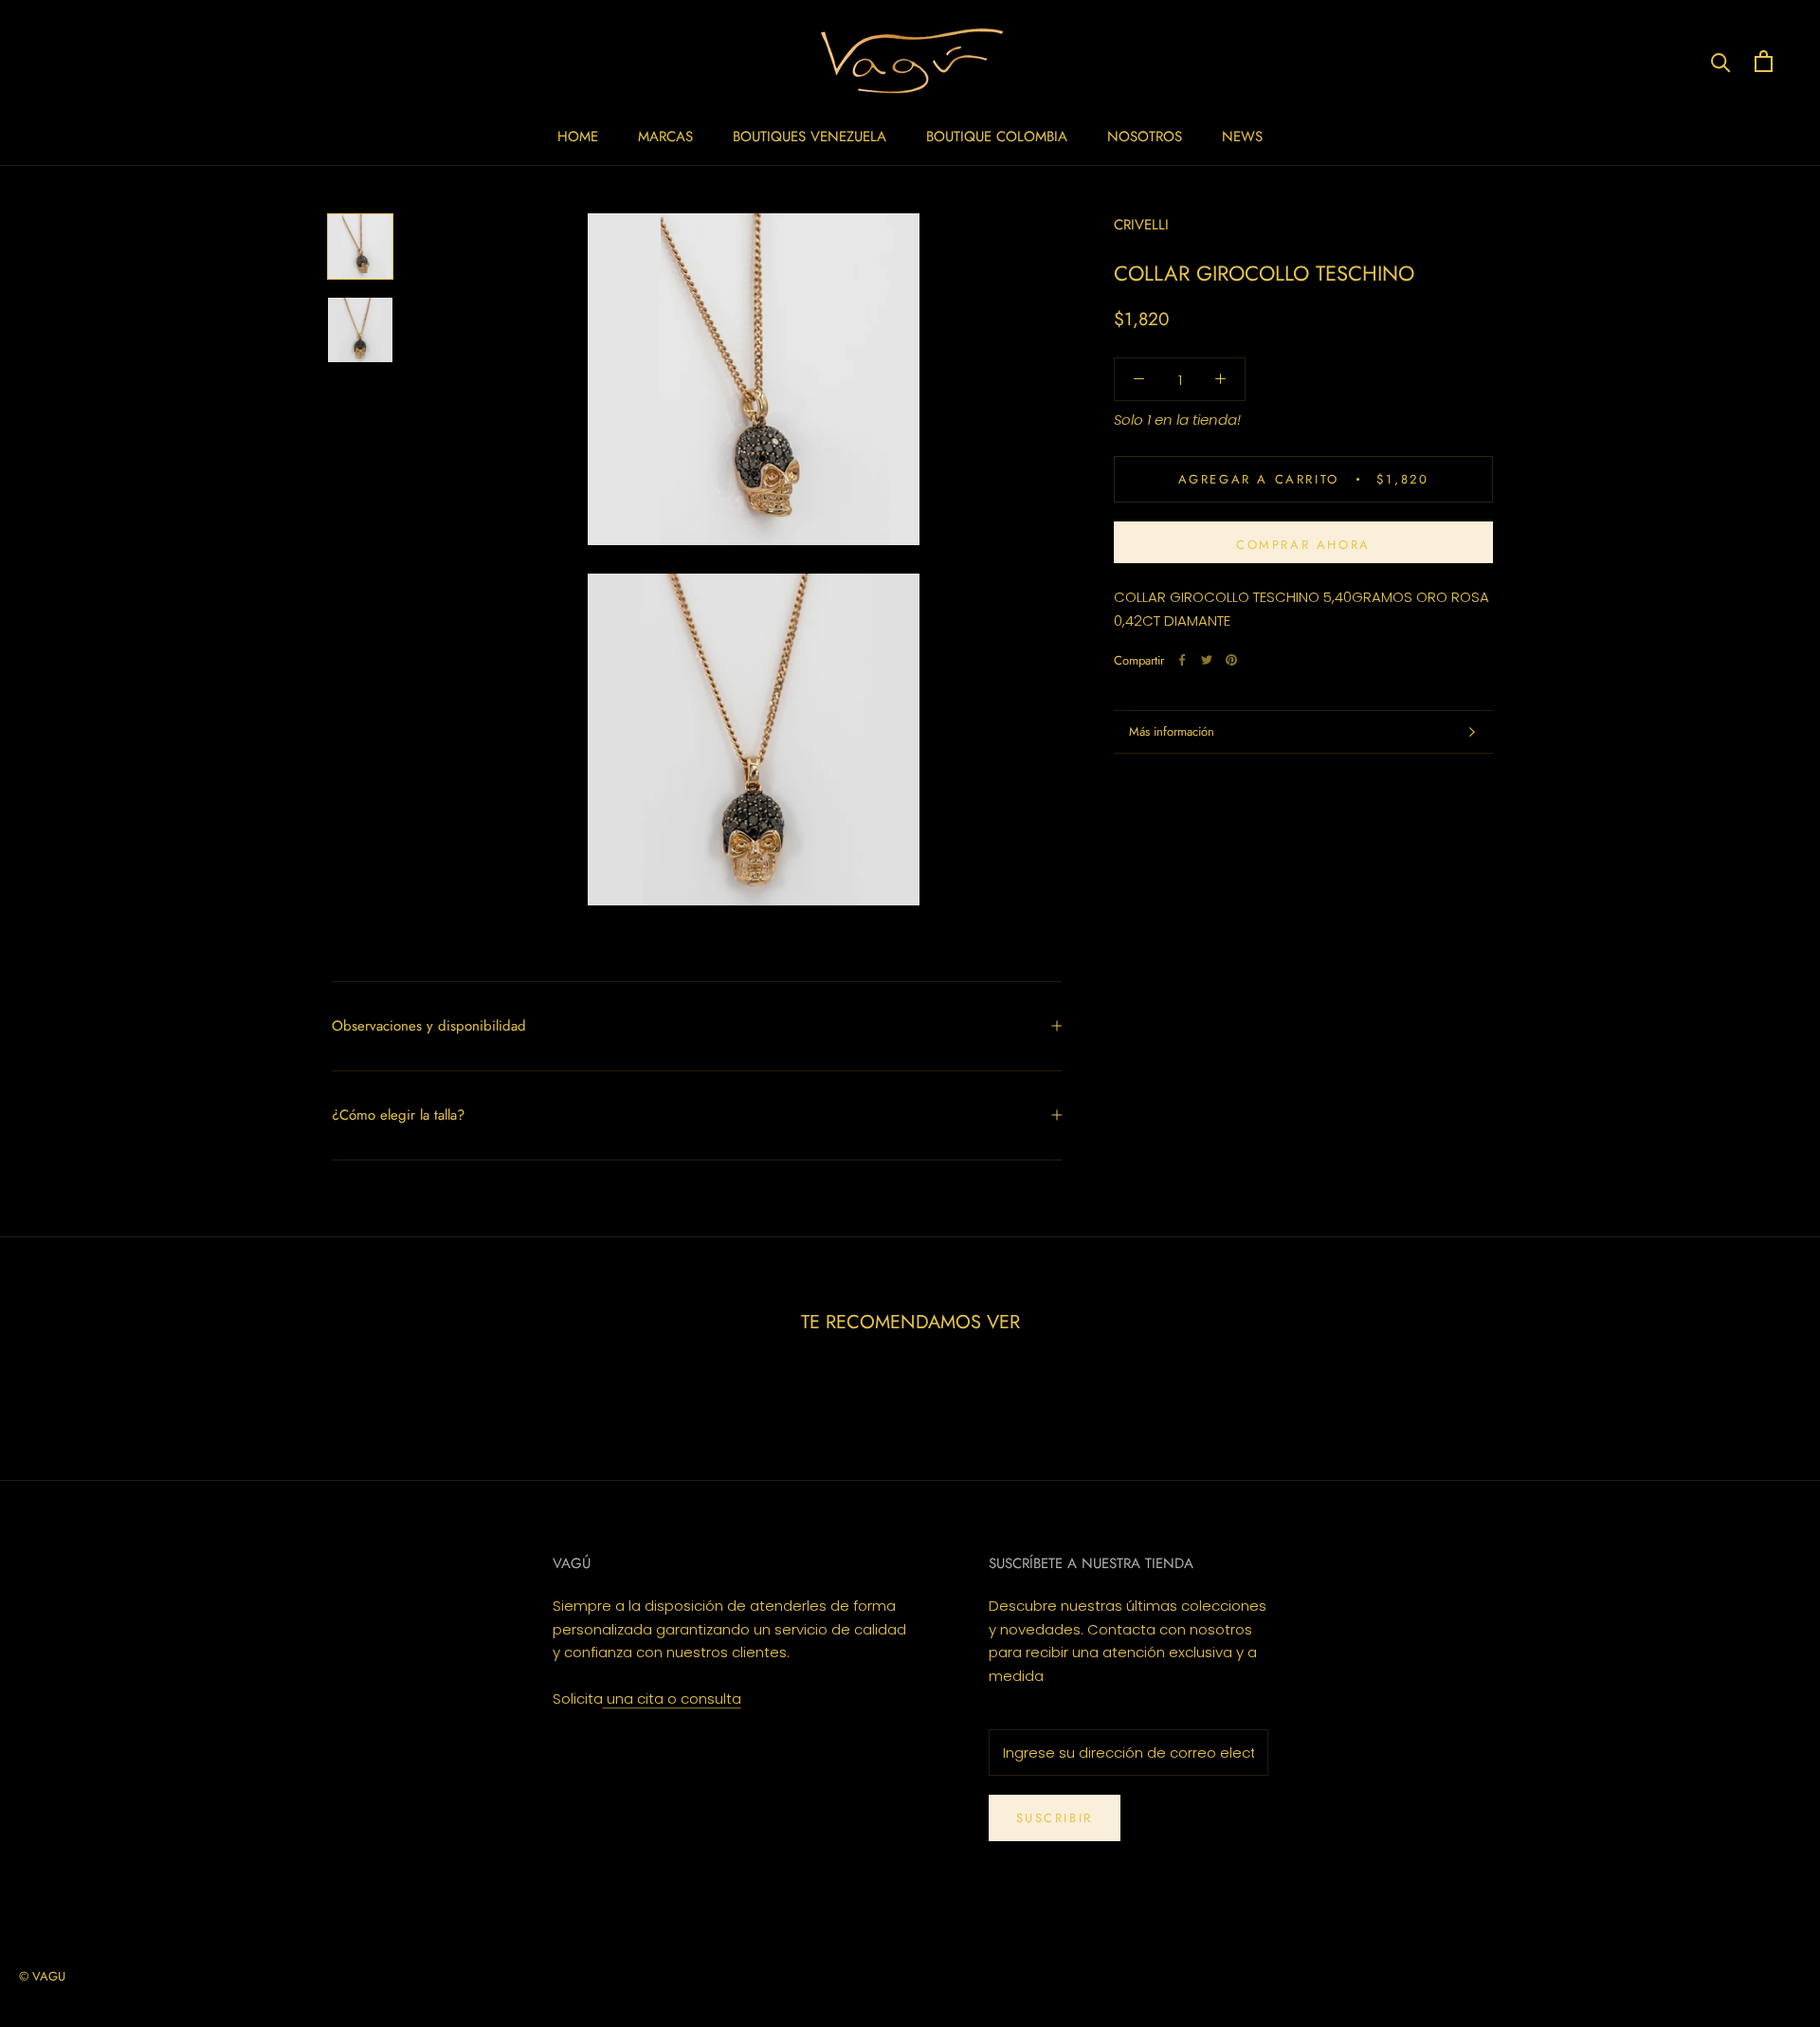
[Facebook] (1182, 660)
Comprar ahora (1303, 545)
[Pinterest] (1231, 660)
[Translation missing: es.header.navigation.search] (1721, 61)
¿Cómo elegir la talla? (398, 1115)
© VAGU (42, 1976)
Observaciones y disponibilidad (429, 1026)
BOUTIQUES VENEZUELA (810, 137)
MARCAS (665, 137)
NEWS (1242, 137)
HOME (578, 137)
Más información (1172, 731)
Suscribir (1055, 1818)
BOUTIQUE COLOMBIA (997, 137)
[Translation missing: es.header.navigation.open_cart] (1764, 61)
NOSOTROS (1145, 137)
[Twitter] (1207, 660)
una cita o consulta (672, 1698)
